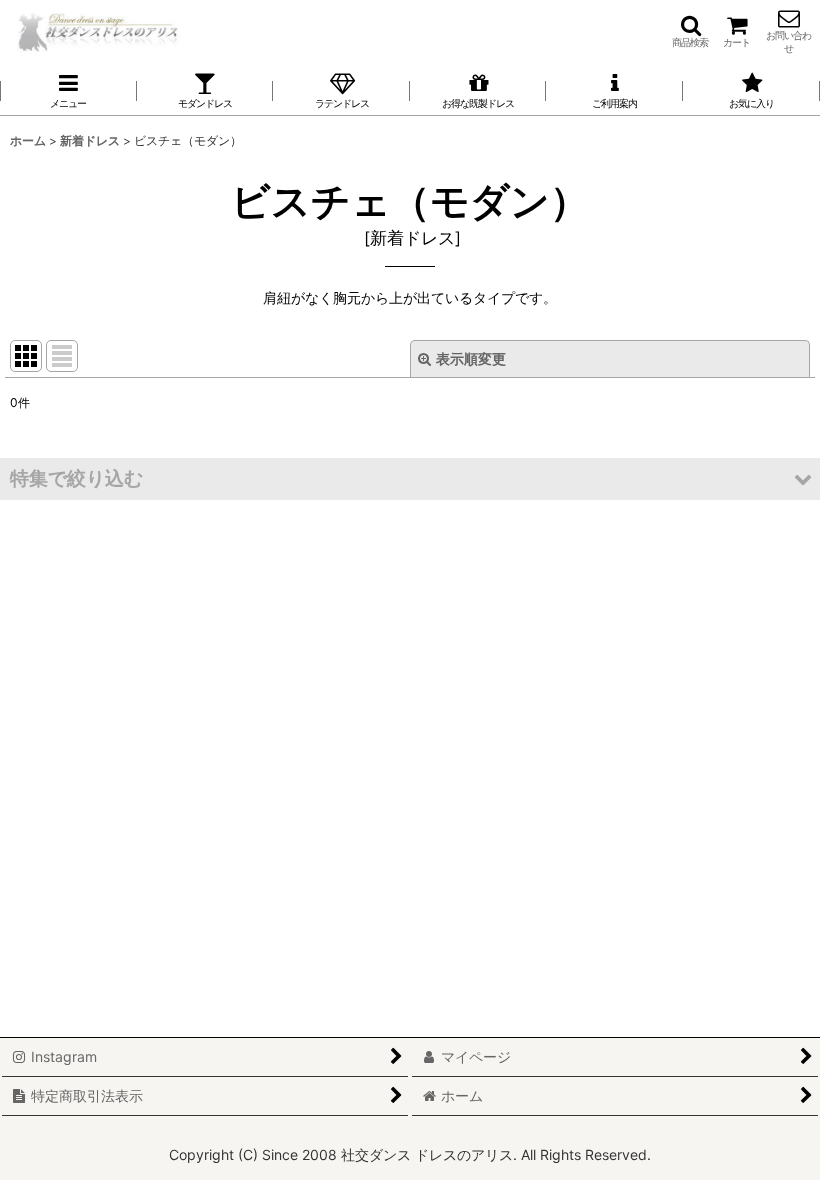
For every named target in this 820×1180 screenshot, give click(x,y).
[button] (690, 31)
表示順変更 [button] (471, 358)
